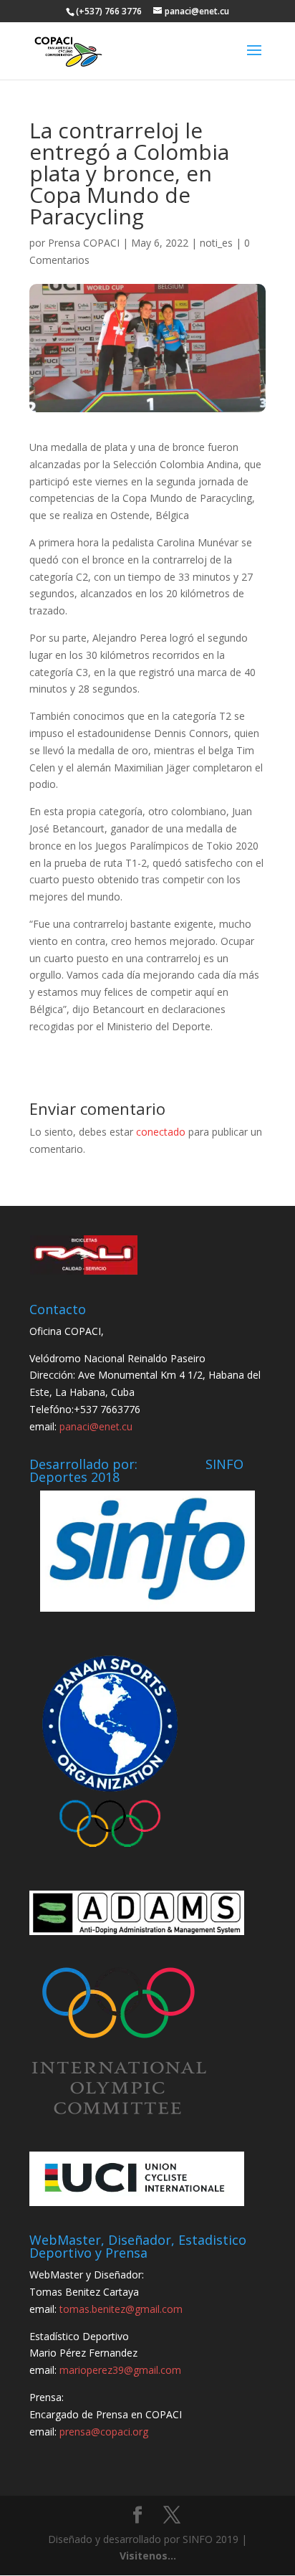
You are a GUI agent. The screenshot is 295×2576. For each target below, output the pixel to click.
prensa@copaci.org (104, 2432)
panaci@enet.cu (96, 1426)
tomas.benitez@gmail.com (121, 2309)
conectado (161, 1132)
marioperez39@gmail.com (120, 2370)
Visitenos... (148, 2556)
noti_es (216, 243)
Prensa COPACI (84, 243)
